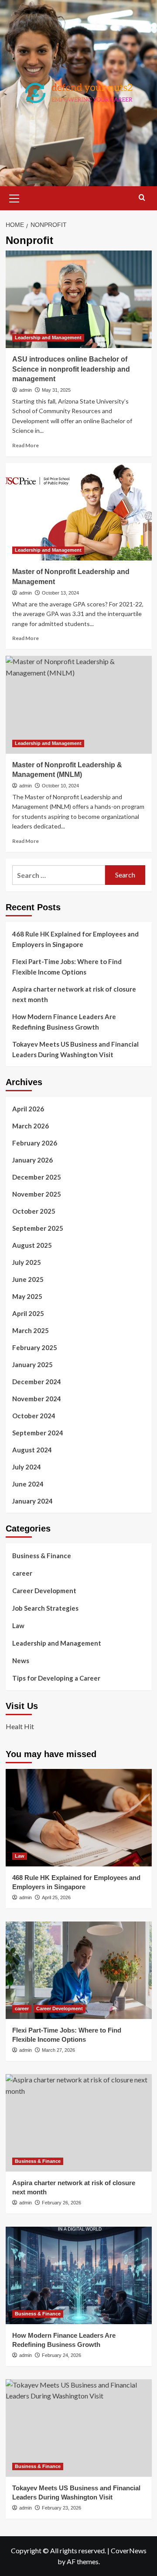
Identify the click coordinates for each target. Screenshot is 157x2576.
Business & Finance (42, 1556)
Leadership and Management (48, 338)
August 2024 (32, 1450)
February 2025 (35, 1347)
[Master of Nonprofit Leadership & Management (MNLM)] (79, 705)
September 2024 (38, 1433)
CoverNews (129, 2550)
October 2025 (34, 1211)
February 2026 (35, 1143)
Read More (26, 445)
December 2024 (37, 1382)
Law (18, 1626)
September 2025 (38, 1228)
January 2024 (32, 1501)
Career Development (44, 1591)
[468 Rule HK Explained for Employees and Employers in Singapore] (79, 1818)
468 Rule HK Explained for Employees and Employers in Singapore (75, 939)
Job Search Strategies (45, 1608)
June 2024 (28, 1484)
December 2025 (37, 1177)
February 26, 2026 (61, 2203)
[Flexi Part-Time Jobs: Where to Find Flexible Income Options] (79, 1970)
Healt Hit (20, 1726)
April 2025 (28, 1313)
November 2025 (37, 1194)
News (21, 1660)
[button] (14, 197)
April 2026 (28, 1109)
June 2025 (28, 1279)
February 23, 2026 (61, 2508)
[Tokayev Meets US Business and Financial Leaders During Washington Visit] (79, 2428)
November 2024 (37, 1399)
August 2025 (32, 1245)
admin (26, 390)
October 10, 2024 (60, 786)
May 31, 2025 (56, 390)
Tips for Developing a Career (56, 1678)
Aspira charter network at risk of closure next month (74, 994)
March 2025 (31, 1330)
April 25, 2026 (56, 1897)
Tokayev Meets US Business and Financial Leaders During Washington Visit (75, 1049)
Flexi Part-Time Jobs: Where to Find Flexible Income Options (67, 967)
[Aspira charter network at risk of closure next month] (79, 2123)
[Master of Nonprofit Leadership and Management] (79, 512)
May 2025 (27, 1296)
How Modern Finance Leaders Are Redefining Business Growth (64, 1022)
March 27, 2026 (58, 2050)
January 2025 (32, 1365)
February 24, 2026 (61, 2355)
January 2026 (32, 1160)
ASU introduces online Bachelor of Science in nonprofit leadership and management (71, 369)
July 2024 (27, 1467)
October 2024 (34, 1416)
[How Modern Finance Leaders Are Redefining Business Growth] (79, 2275)
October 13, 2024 (60, 593)
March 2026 (31, 1126)
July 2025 (27, 1262)
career (22, 1573)
